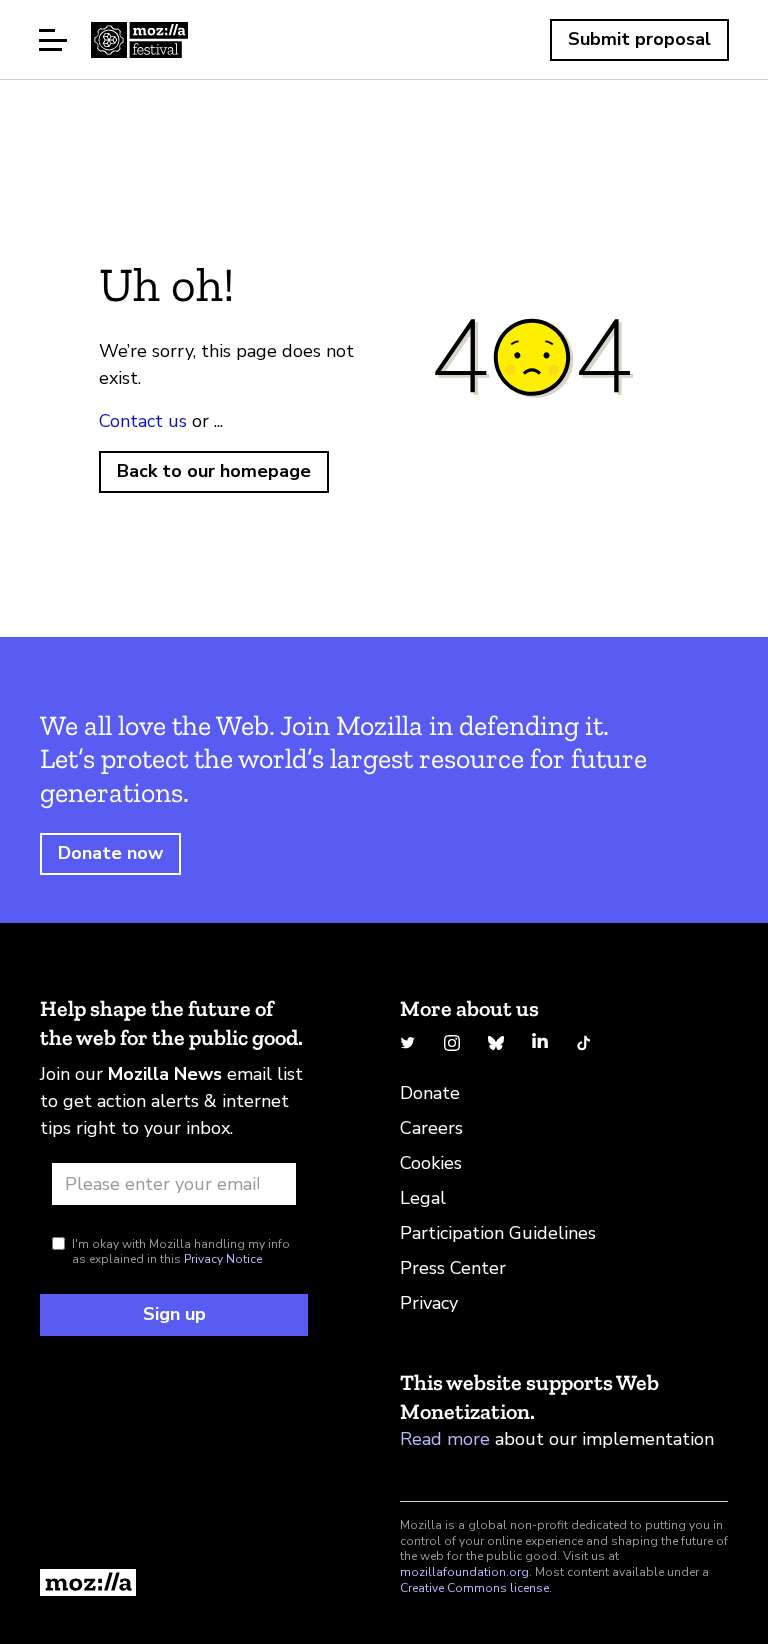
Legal (423, 1198)
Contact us (143, 421)
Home (139, 40)
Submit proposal (639, 39)
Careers (431, 1128)
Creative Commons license (474, 1588)
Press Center (453, 1268)
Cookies (431, 1163)
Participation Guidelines (498, 1233)
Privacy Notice (223, 1259)
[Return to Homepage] (174, 1582)
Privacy (429, 1303)
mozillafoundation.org (464, 1572)
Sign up (174, 1314)
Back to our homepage (214, 471)
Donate (430, 1093)
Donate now (110, 853)
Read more (445, 1439)
